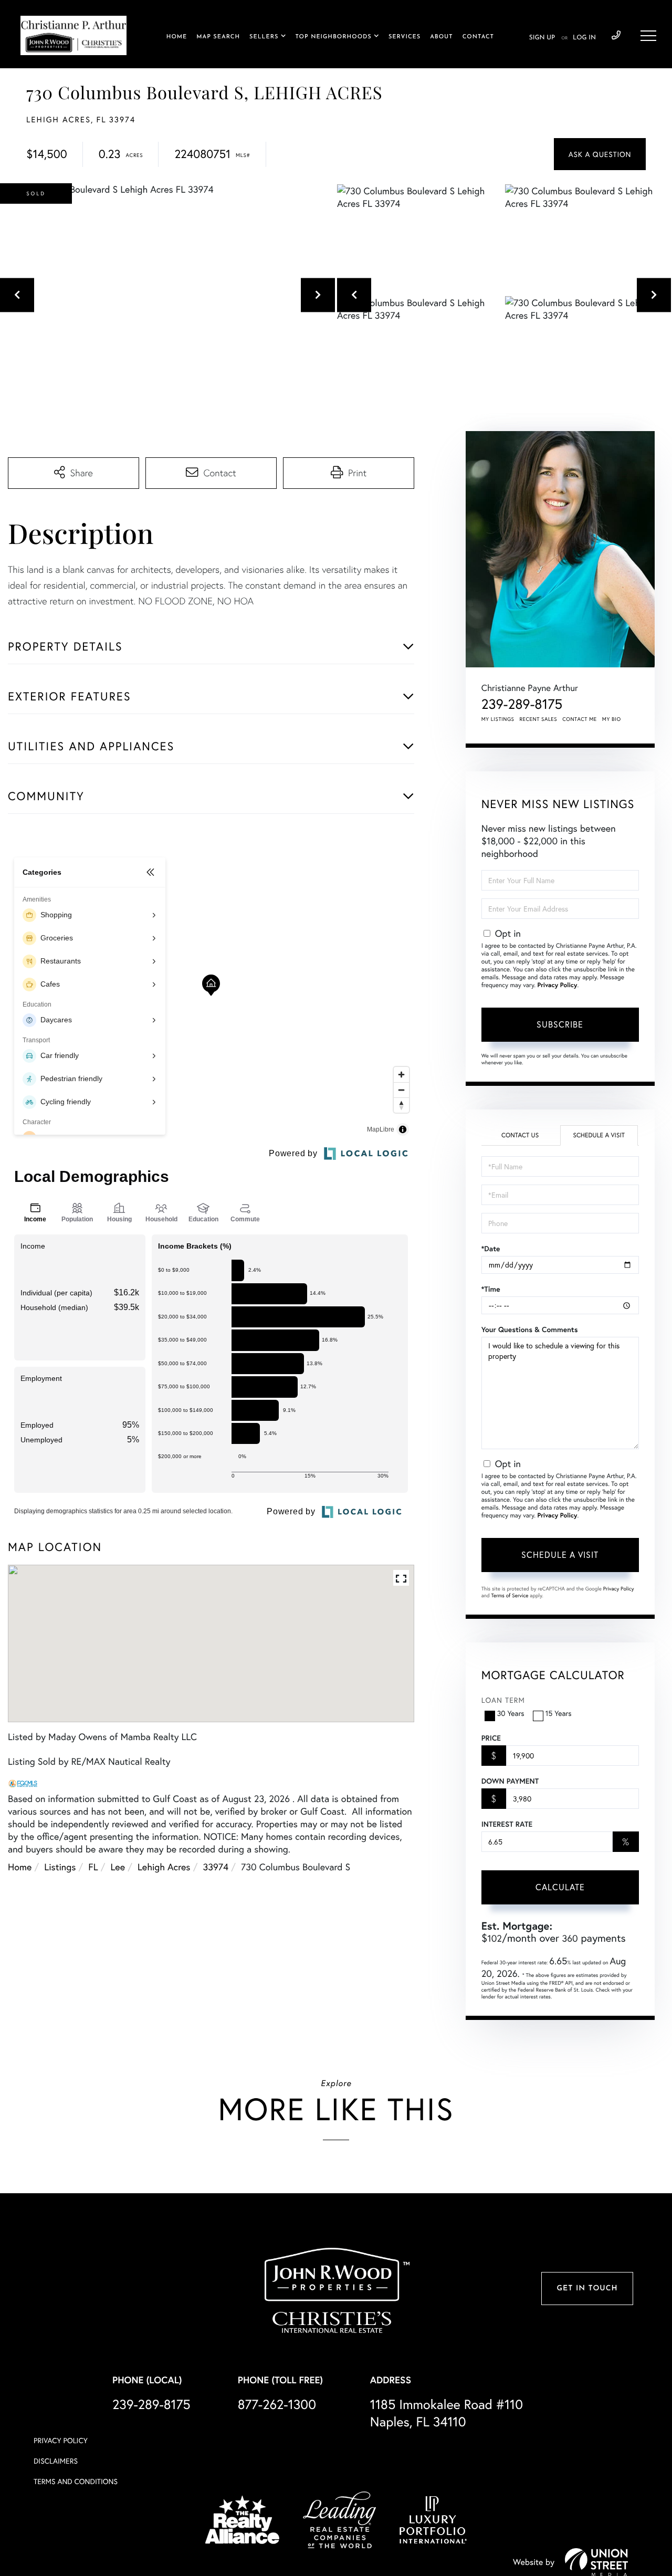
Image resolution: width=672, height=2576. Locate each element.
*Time (491, 1289)
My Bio (612, 719)
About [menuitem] (441, 37)
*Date (491, 1249)
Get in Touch (587, 2289)
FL (93, 1867)
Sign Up (542, 38)
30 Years (511, 1713)
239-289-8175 (616, 36)
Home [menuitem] (177, 37)
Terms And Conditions (76, 2481)
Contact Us (520, 1135)
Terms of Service (510, 1595)
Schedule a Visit (599, 1135)
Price (491, 1738)
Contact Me (580, 719)
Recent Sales (539, 719)
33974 (216, 1867)
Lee (118, 1867)
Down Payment (510, 1781)
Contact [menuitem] (478, 37)
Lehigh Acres (164, 1867)
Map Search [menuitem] (218, 37)
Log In (584, 38)
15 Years (559, 1713)
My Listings (498, 719)
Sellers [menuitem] (264, 37)
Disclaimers (56, 2461)
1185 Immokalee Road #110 (447, 2413)
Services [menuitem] (405, 37)
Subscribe (560, 1024)
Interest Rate (507, 1824)
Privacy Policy (557, 985)
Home (20, 1867)
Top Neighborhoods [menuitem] (334, 37)
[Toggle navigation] (648, 36)
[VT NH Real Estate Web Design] (596, 2562)
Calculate (560, 1887)
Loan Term (503, 1700)
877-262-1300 (277, 2404)
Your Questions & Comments (530, 1329)
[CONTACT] (600, 154)
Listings (60, 1867)
